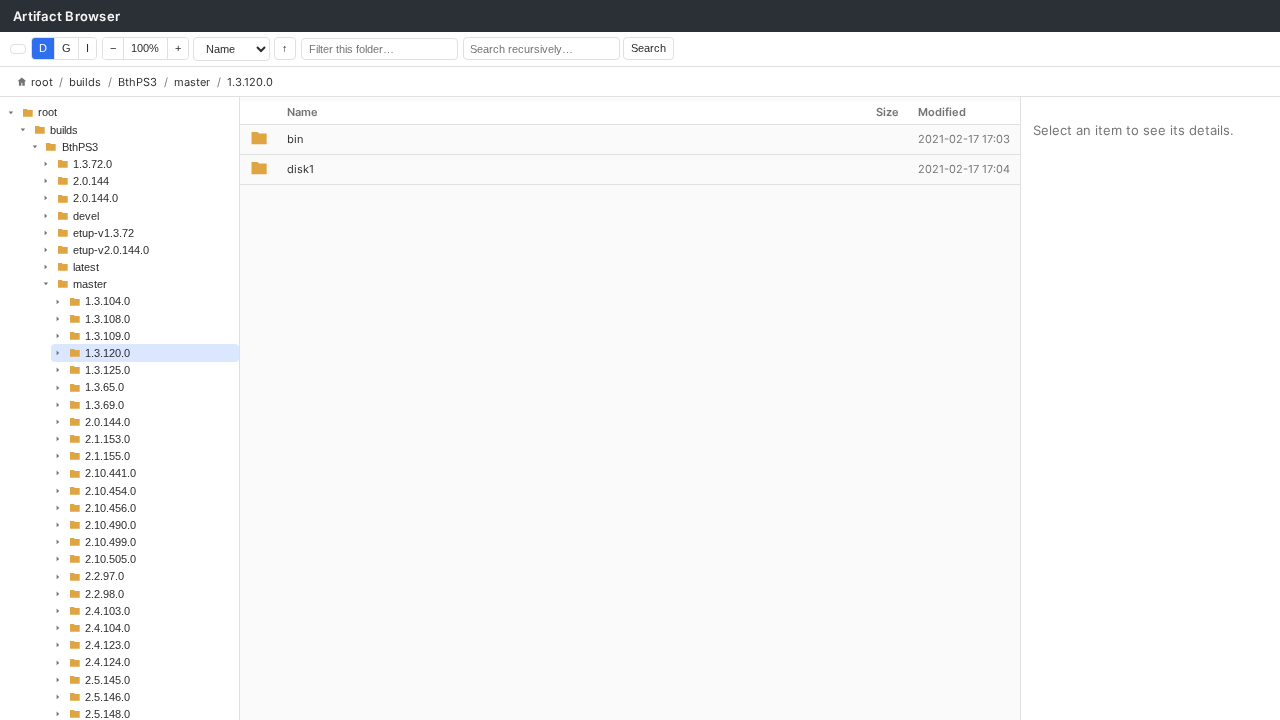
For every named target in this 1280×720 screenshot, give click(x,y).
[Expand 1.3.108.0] (58, 319)
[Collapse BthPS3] (34, 147)
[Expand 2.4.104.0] (58, 628)
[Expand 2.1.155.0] (58, 456)
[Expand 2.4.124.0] (58, 662)
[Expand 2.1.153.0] (58, 439)
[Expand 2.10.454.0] (58, 490)
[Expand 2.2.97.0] (58, 576)
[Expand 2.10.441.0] (58, 473)
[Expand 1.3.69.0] (58, 404)
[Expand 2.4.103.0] (58, 611)
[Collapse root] (11, 112)
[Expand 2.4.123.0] (58, 645)
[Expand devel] (46, 215)
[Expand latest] (46, 267)
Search (648, 48)
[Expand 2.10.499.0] (58, 542)
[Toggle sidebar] (18, 49)
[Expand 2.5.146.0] (58, 697)
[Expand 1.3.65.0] (58, 387)
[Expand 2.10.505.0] (58, 559)
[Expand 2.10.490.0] (58, 525)
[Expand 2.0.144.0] (46, 198)
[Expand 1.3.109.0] (58, 336)
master (192, 82)
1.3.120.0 (250, 82)
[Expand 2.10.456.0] (58, 508)
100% (145, 48)
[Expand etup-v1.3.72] (46, 233)
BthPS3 (137, 82)
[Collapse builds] (23, 129)
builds (85, 82)
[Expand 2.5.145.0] (58, 679)
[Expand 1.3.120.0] (58, 353)
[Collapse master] (46, 284)
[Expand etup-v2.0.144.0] (46, 250)
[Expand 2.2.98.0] (58, 594)
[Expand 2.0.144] (46, 181)
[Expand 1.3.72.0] (46, 164)
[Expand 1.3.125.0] (58, 370)
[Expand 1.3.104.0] (58, 301)
